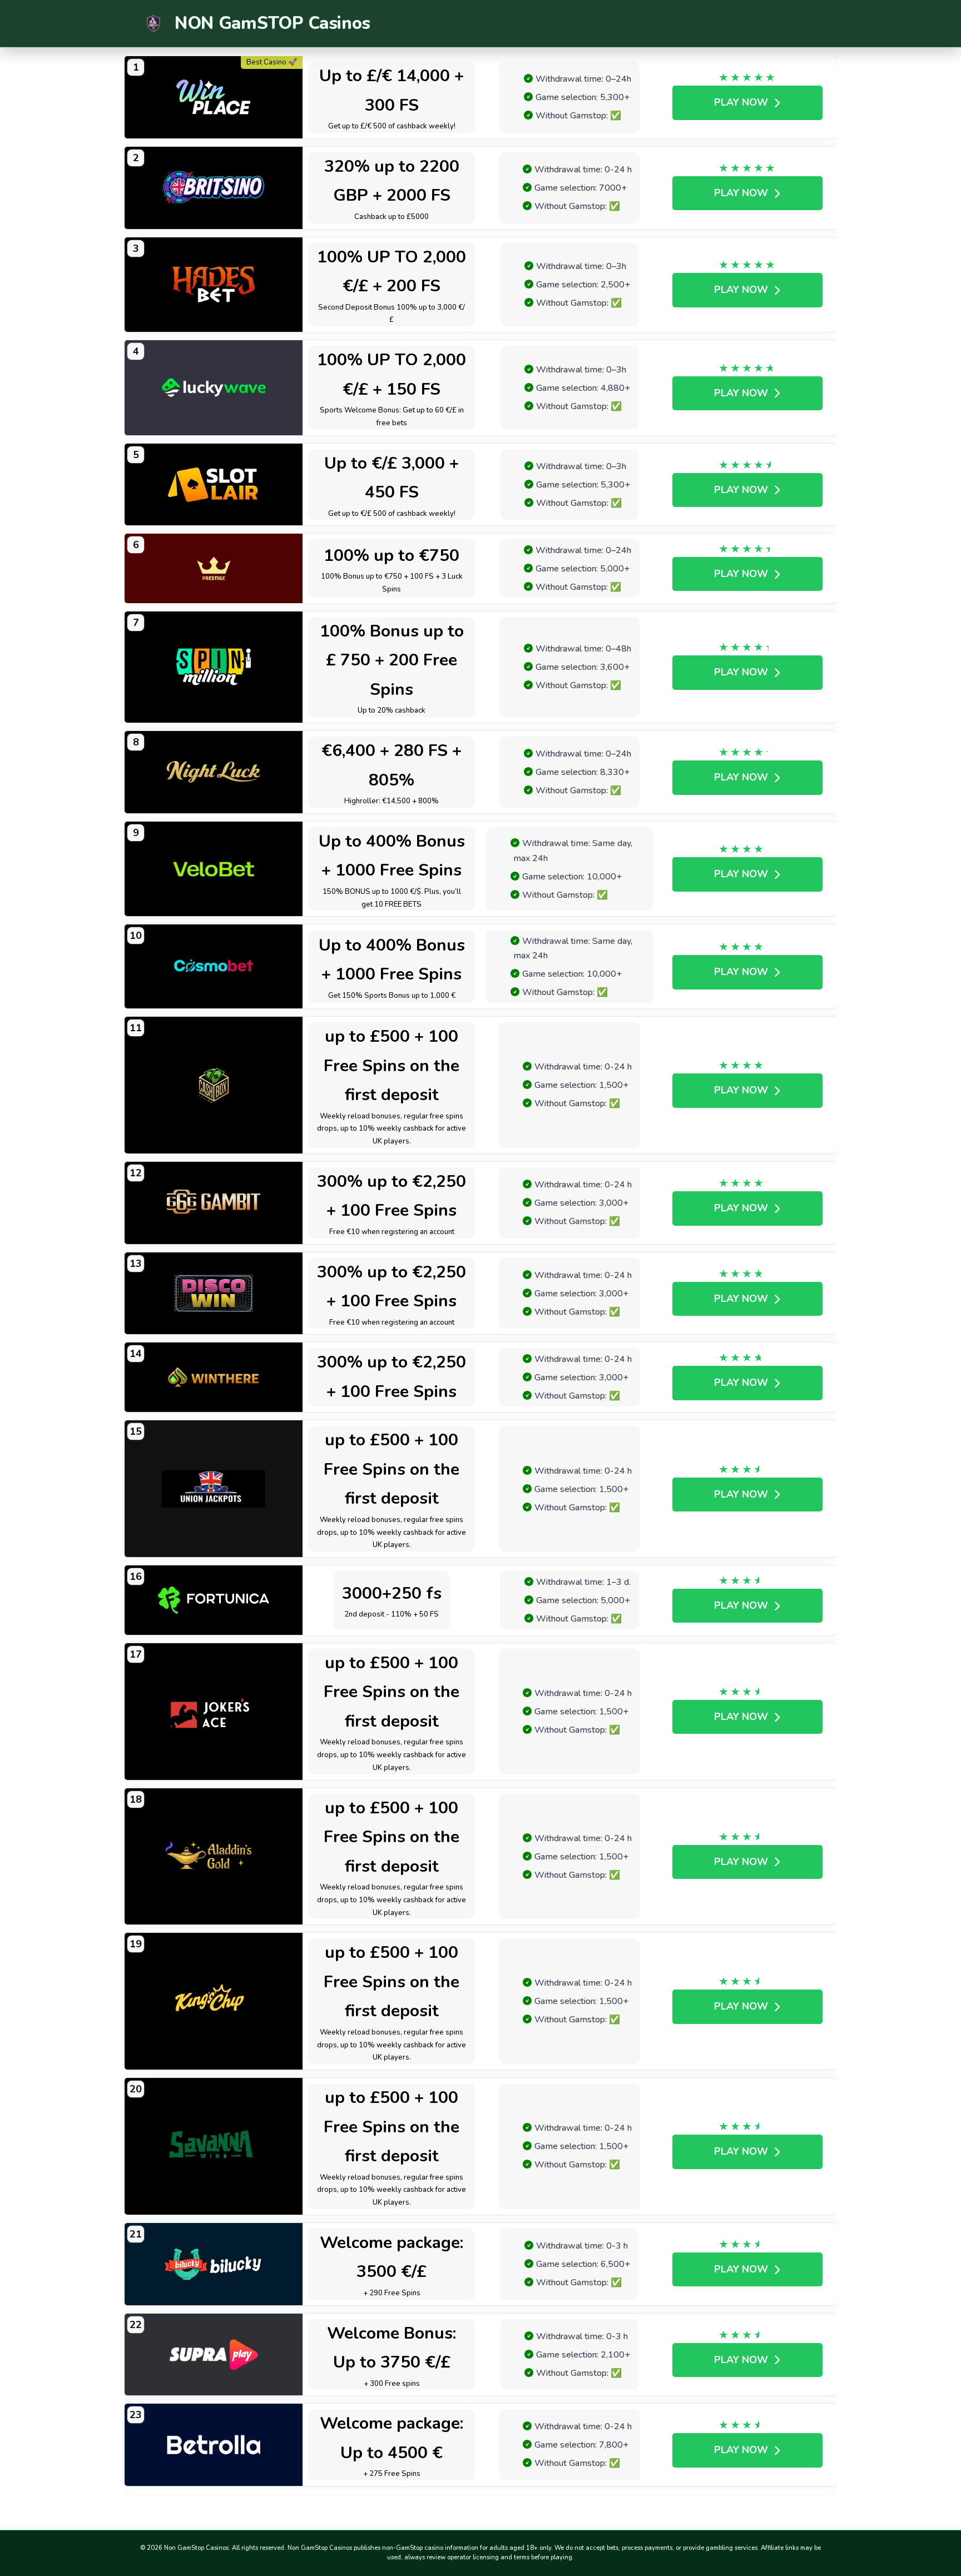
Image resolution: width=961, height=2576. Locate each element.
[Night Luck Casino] (214, 772)
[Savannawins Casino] (214, 2146)
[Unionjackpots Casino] (214, 1489)
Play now (741, 102)
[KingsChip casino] (214, 2001)
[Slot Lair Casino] (214, 485)
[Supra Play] (214, 2355)
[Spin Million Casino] (214, 667)
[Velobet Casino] (214, 869)
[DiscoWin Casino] (214, 1294)
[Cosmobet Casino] (214, 966)
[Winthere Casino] (214, 1377)
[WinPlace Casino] (214, 97)
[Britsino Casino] (214, 188)
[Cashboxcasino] (214, 1085)
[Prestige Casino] (214, 568)
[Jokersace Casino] (214, 1712)
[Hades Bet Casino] (214, 285)
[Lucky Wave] (214, 388)
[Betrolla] (214, 2445)
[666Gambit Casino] (214, 1203)
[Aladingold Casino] (214, 1857)
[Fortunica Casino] (214, 1600)
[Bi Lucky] (214, 2264)
